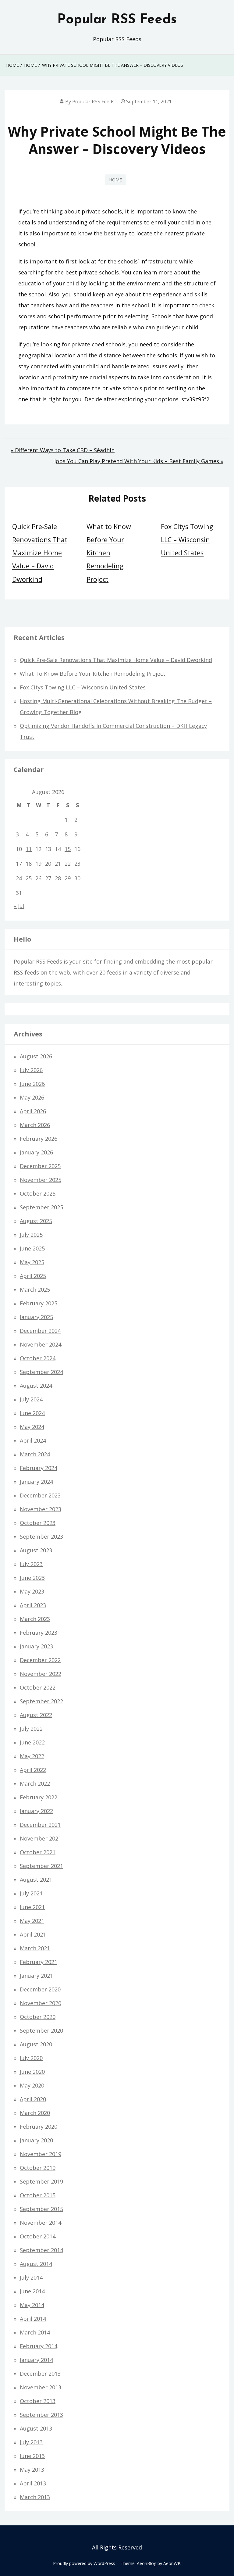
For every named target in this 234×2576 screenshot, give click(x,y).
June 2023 (32, 1578)
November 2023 (41, 1509)
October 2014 (38, 2236)
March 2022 (35, 1784)
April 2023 (33, 1605)
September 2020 (41, 2030)
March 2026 (35, 1125)
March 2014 (35, 2332)
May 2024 (32, 1427)
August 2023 (36, 1550)
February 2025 (39, 1303)
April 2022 (33, 1770)
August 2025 (36, 1221)
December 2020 (40, 1989)
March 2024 (35, 1454)
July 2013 (31, 2442)
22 (68, 864)
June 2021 (32, 1907)
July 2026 (31, 1070)
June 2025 (32, 1248)
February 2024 (39, 1468)
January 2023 (36, 1646)
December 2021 (40, 1825)
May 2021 (32, 1921)
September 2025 (41, 1207)
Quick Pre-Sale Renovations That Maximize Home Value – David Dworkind (40, 553)
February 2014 (39, 2346)
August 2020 (36, 2044)
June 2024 (32, 1413)
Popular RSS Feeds (117, 20)
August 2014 (36, 2264)
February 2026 (39, 1139)
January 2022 (36, 1811)
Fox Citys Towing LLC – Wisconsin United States (187, 540)
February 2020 (39, 2127)
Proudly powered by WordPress (84, 2563)
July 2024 (31, 1399)
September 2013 (41, 2415)
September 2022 (41, 1701)
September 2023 (41, 1537)
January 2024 (36, 1482)
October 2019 (38, 2168)
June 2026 (32, 1084)
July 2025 (31, 1235)
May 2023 (32, 1591)
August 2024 (36, 1386)
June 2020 (32, 2072)
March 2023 (35, 1619)
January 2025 (36, 1317)
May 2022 (32, 1756)
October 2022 (38, 1687)
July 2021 (31, 1893)
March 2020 (35, 2113)
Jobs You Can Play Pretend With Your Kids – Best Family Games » (139, 461)
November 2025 (41, 1180)
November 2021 (41, 1838)
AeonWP (172, 2563)
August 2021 (36, 1880)
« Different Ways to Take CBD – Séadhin (63, 450)
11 (29, 849)
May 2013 (32, 2470)
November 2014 (41, 2223)
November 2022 (41, 1674)
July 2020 (31, 2058)
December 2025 (40, 1166)
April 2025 (33, 1276)
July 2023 (31, 1564)
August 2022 (36, 1715)
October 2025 (38, 1193)
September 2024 (41, 1372)
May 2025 (32, 1262)
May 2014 (32, 2305)
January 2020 (36, 2140)
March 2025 (35, 1290)
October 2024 (38, 1358)
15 (68, 849)
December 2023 (40, 1495)
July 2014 (31, 2277)
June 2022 (32, 1742)
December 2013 (40, 2374)
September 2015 (41, 2209)
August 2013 (36, 2428)
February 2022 (39, 1797)
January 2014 (36, 2360)
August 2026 (36, 1056)
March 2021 (35, 1948)
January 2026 (36, 1152)
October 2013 (38, 2401)
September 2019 (41, 2181)
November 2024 (41, 1344)
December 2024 (40, 1331)
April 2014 (33, 2319)
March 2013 (35, 2497)
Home (115, 180)
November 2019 (41, 2154)
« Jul (19, 906)
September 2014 (41, 2250)
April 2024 (33, 1440)
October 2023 (38, 1523)
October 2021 (38, 1852)
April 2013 (33, 2483)
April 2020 (33, 2099)
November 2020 (41, 2003)
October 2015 (38, 2195)
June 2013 (32, 2456)
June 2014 (32, 2291)
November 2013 (41, 2387)
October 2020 (38, 2017)
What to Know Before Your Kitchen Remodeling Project (109, 553)
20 (48, 864)
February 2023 (39, 1633)
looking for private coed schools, (84, 344)
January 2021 (36, 1976)
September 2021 (41, 1866)
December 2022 (40, 1660)
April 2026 (33, 1111)
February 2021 (39, 1962)
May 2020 (32, 2085)
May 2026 (32, 1097)
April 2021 (33, 1934)
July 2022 (31, 1729)
